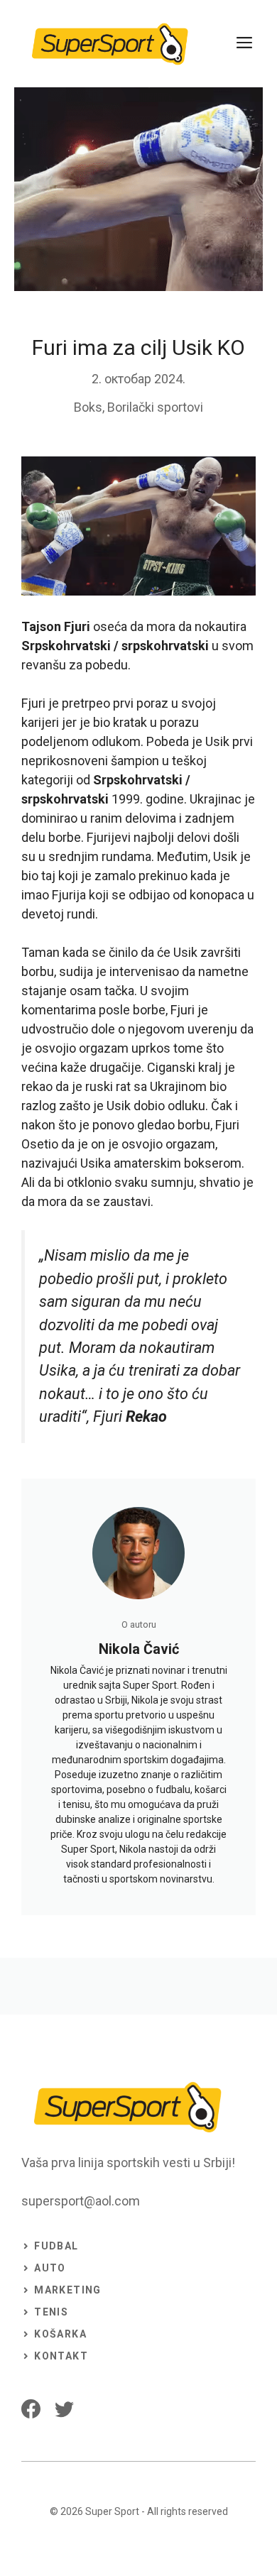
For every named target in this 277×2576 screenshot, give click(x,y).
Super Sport (112, 2511)
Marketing (68, 2290)
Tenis (51, 2312)
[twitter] (64, 2409)
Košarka (60, 2334)
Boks (88, 407)
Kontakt (61, 2356)
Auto (50, 2268)
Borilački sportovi (155, 407)
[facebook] (31, 2409)
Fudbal (56, 2246)
